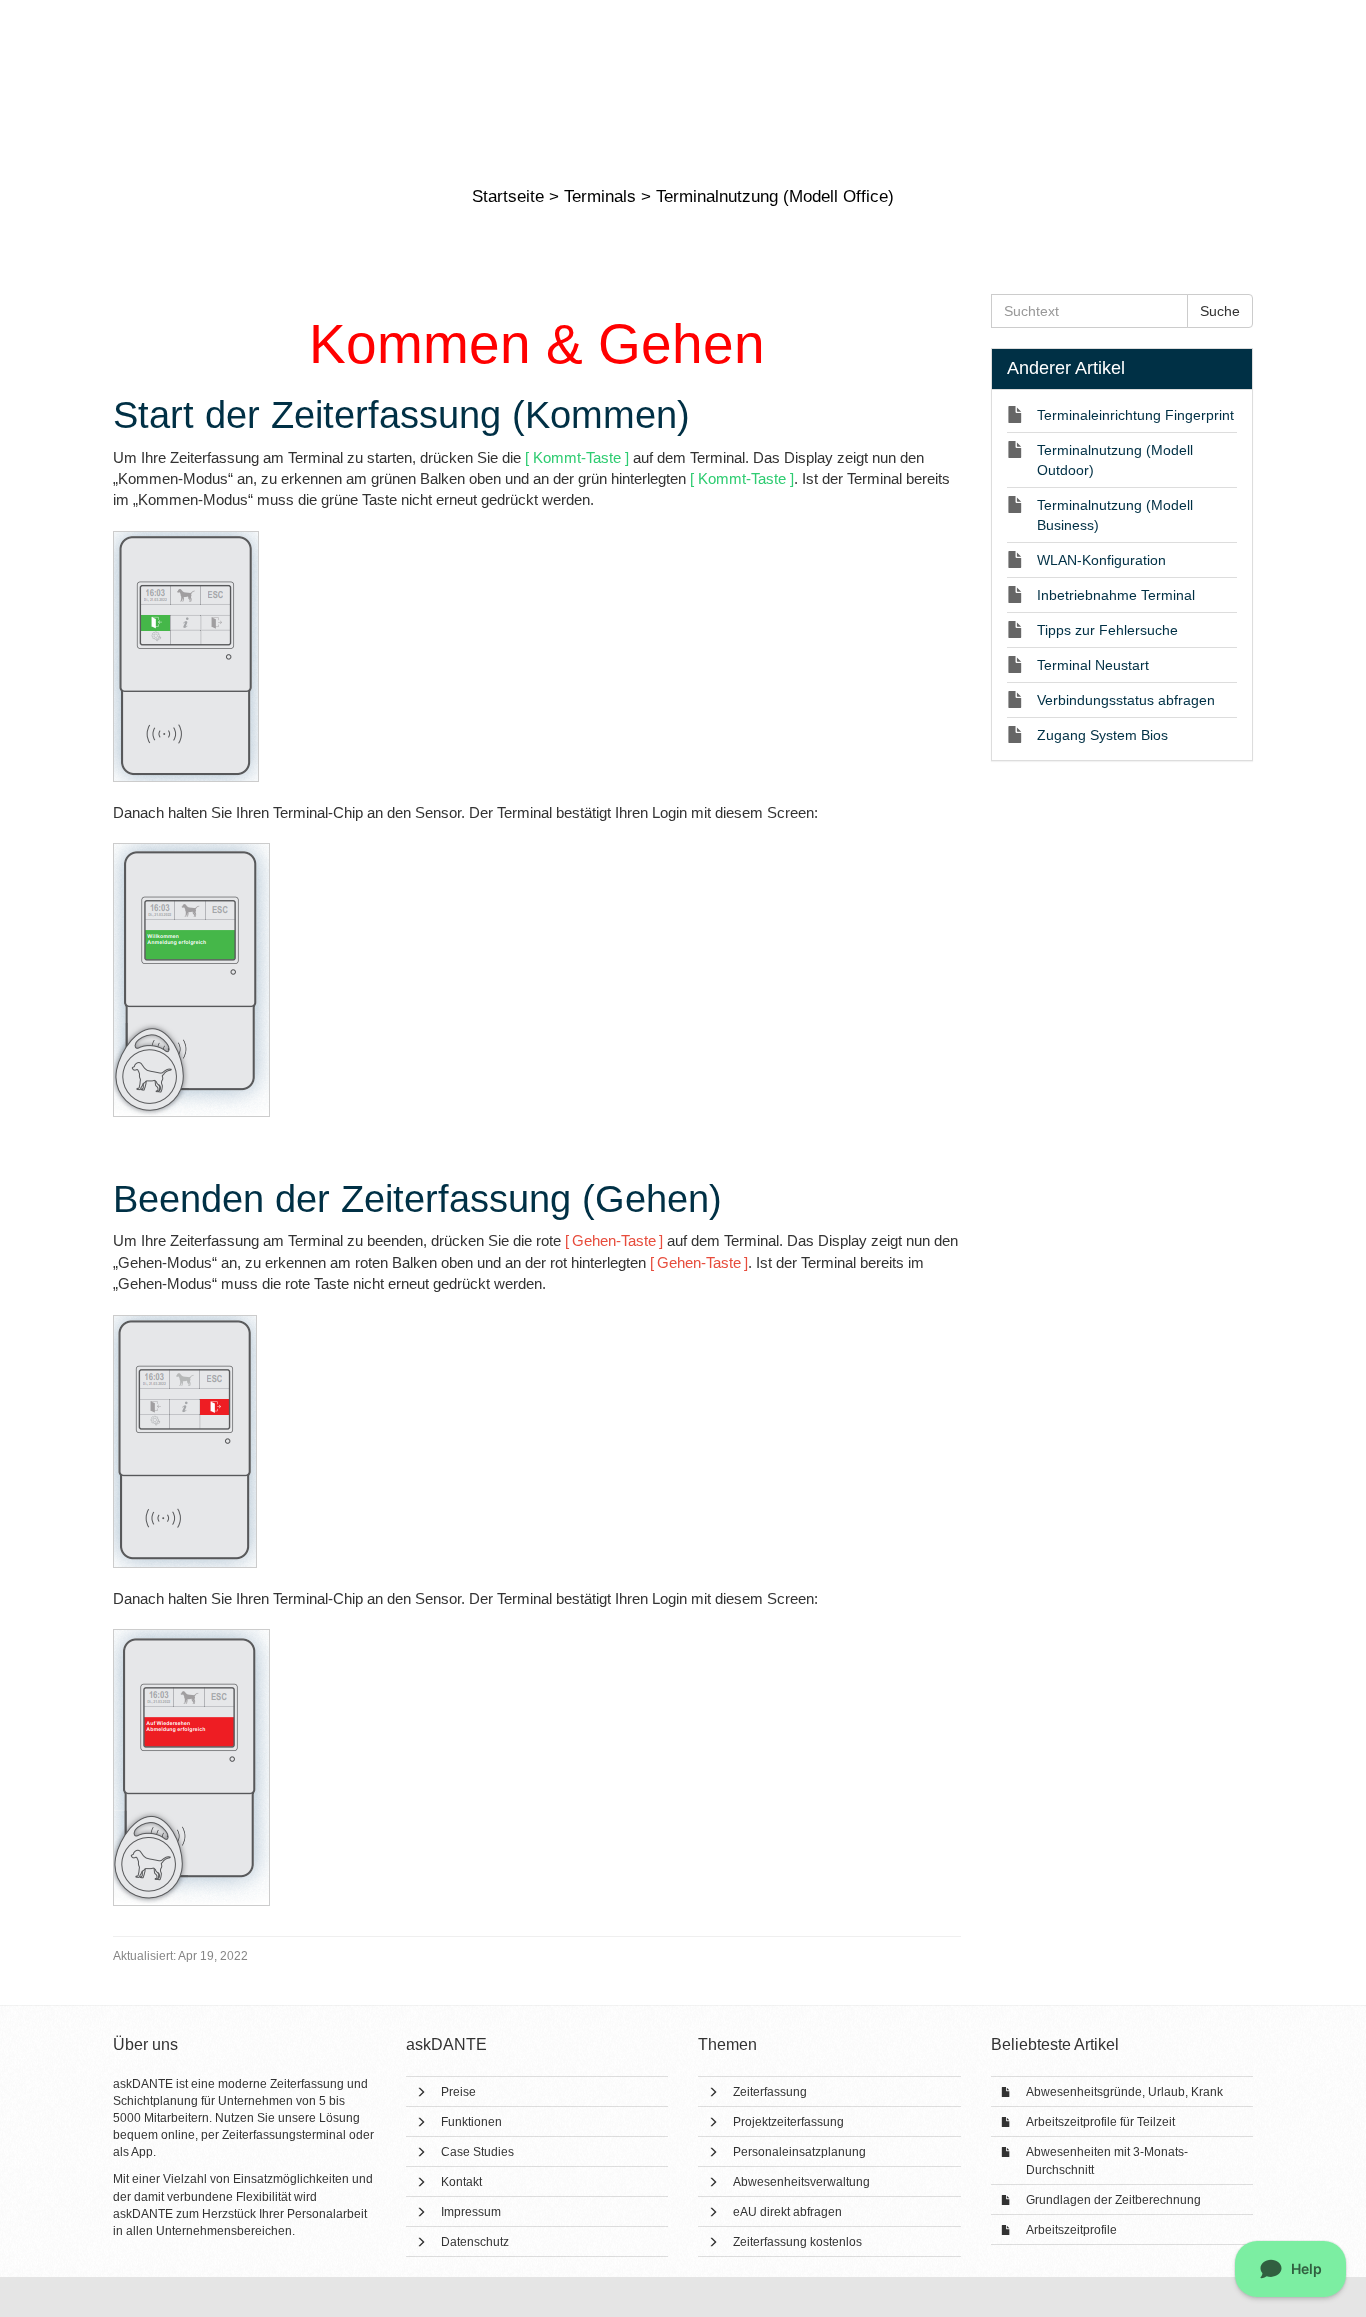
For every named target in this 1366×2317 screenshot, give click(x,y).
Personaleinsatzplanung (799, 2152)
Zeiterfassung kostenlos (797, 2242)
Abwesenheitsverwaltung (801, 2182)
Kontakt (461, 2182)
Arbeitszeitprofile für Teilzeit (1100, 2122)
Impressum (471, 2212)
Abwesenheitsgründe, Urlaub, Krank (1124, 2092)
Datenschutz (475, 2242)
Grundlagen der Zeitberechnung (1113, 2200)
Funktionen (471, 2122)
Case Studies (477, 2152)
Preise (458, 2092)
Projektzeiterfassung (788, 2122)
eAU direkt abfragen (787, 2212)
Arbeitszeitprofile (1071, 2230)
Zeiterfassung (770, 2092)
